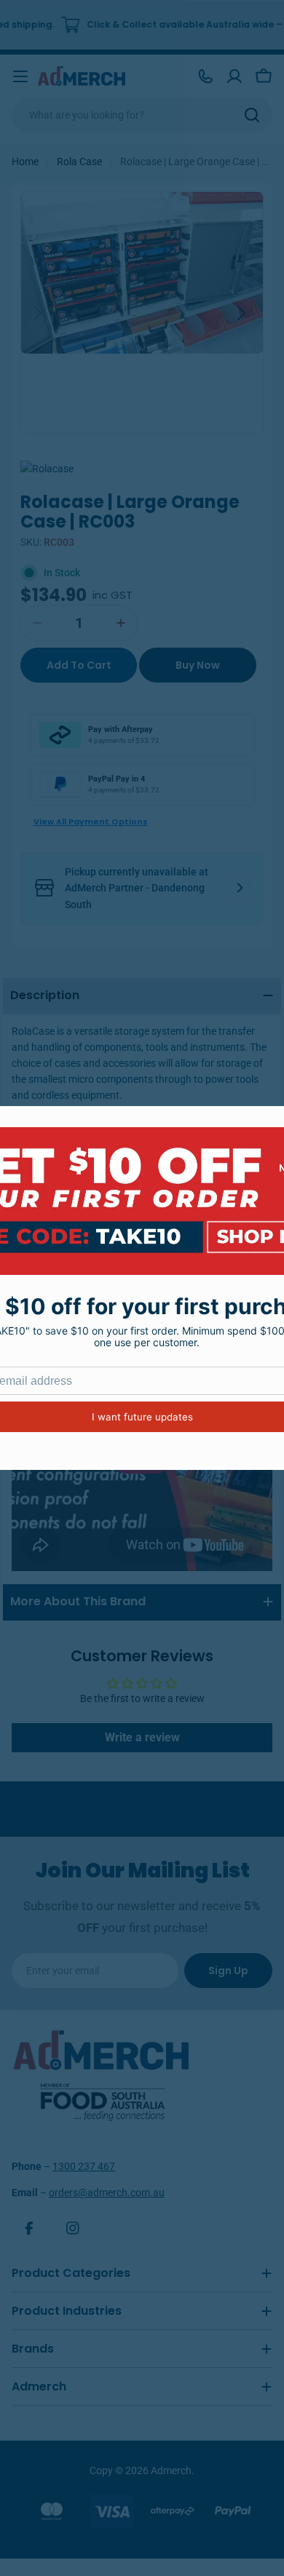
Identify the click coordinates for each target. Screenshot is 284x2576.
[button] (244, 313)
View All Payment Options (91, 822)
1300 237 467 (84, 2166)
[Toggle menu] (20, 76)
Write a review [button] (142, 1737)
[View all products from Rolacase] (47, 469)
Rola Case (79, 162)
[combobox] (142, 115)
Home (25, 162)
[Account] (234, 76)
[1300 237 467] (205, 76)
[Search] (252, 115)
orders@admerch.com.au (107, 2193)
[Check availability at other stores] (240, 888)
